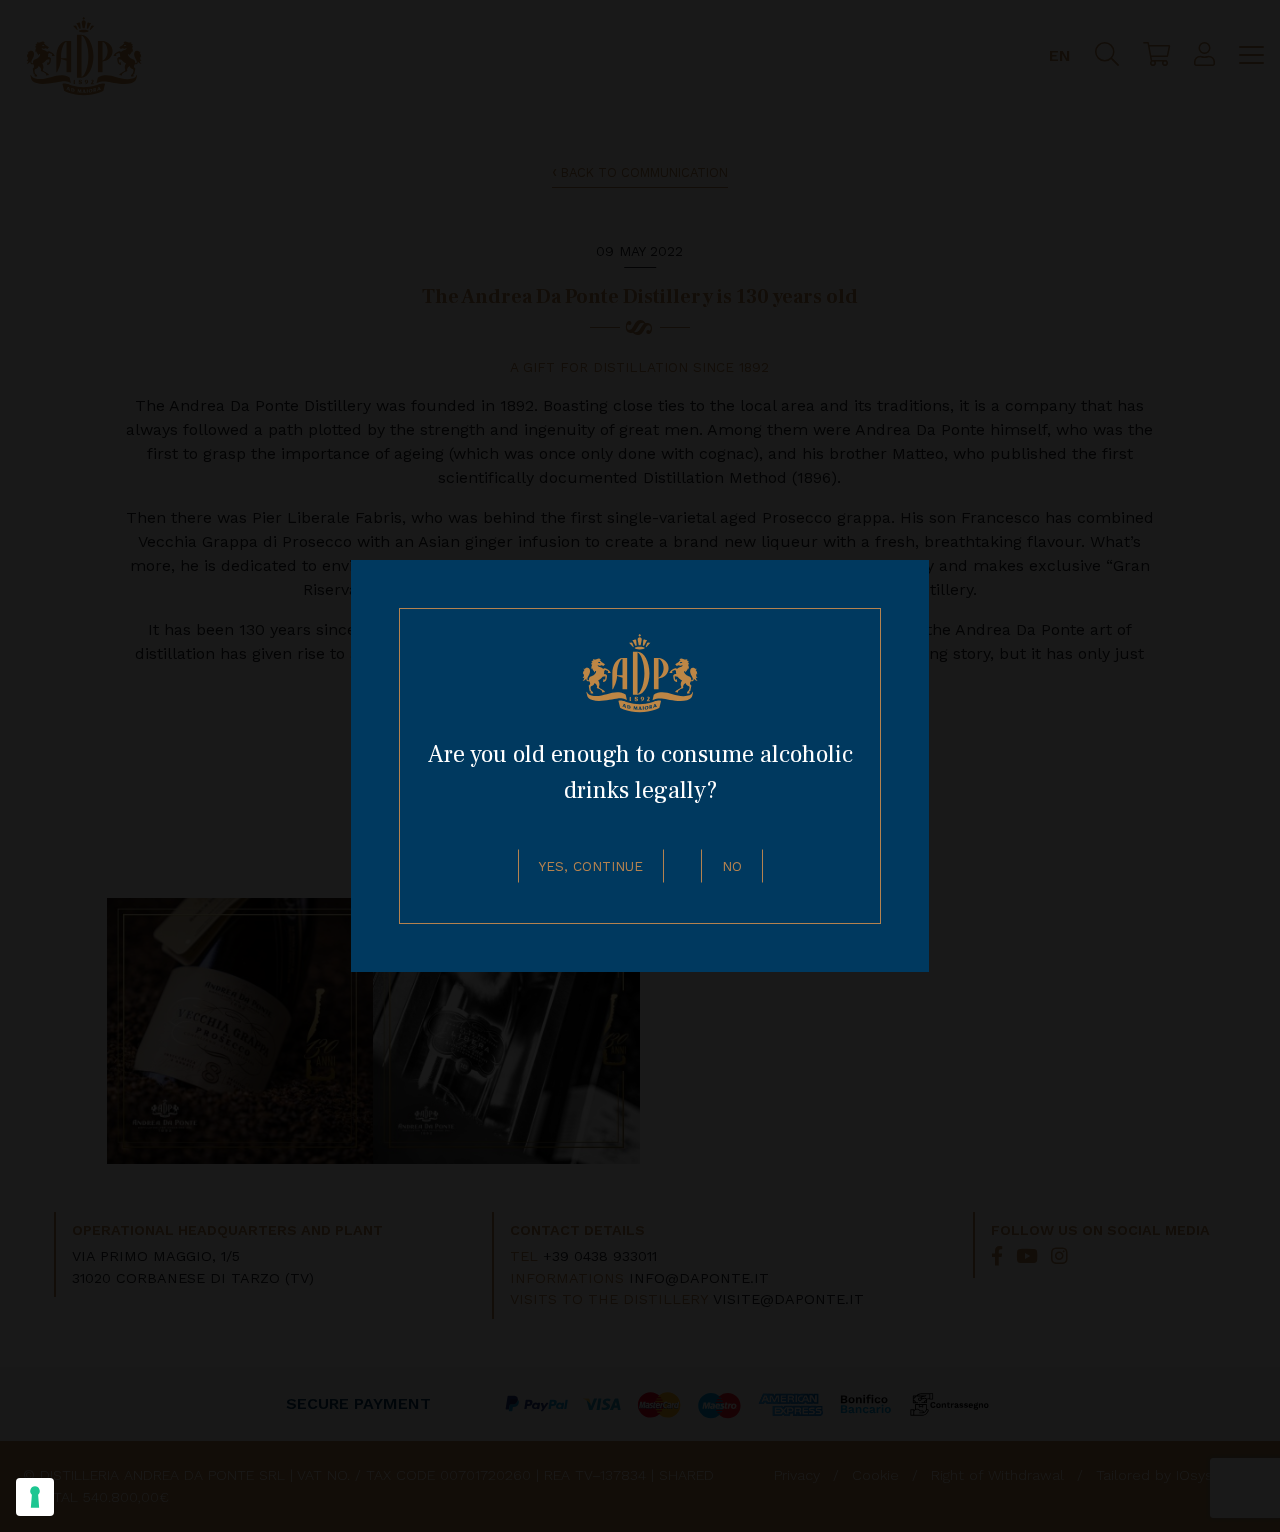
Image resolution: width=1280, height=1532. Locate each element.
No (732, 866)
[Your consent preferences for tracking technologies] (35, 1497)
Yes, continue (591, 866)
